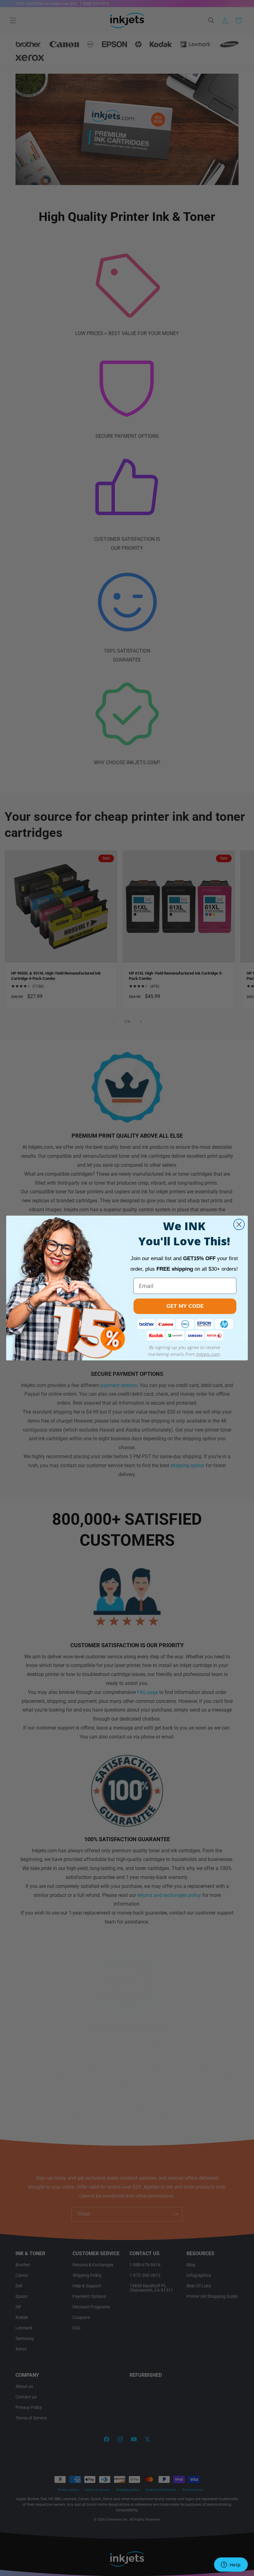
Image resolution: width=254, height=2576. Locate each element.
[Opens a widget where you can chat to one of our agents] (231, 2565)
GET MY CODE (185, 1306)
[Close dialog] (239, 1224)
